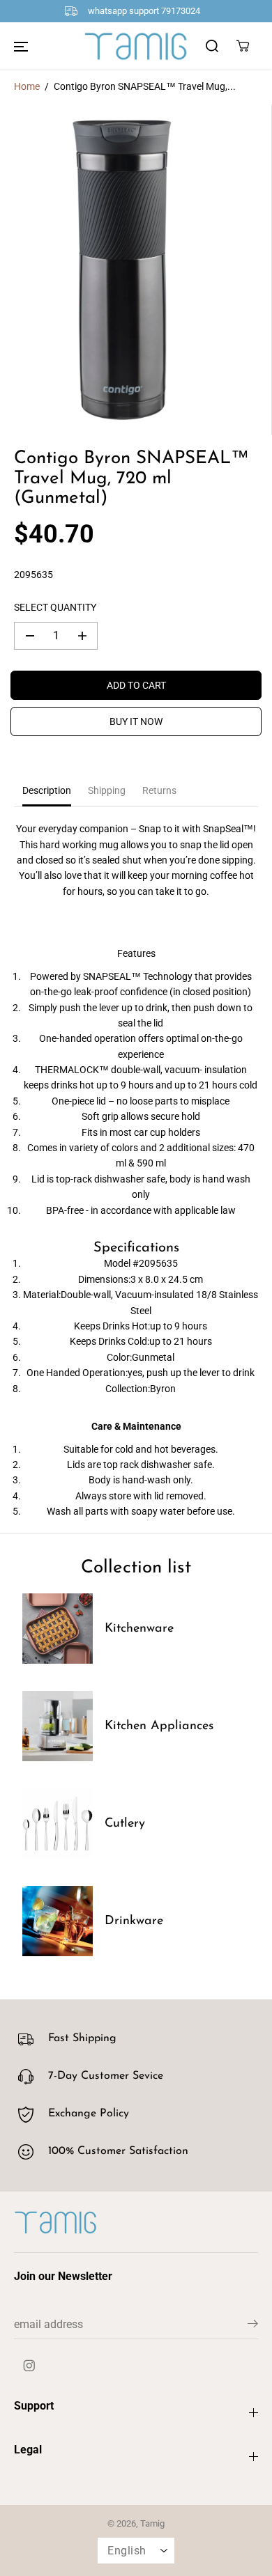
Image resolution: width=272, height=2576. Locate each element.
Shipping (107, 790)
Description (47, 790)
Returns (159, 790)
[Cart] (243, 46)
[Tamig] (136, 46)
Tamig (152, 2523)
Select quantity (55, 607)
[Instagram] (29, 2365)
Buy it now (136, 721)
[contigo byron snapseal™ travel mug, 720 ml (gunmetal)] (122, 270)
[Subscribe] (253, 2326)
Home (27, 86)
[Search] (212, 46)
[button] (21, 46)
